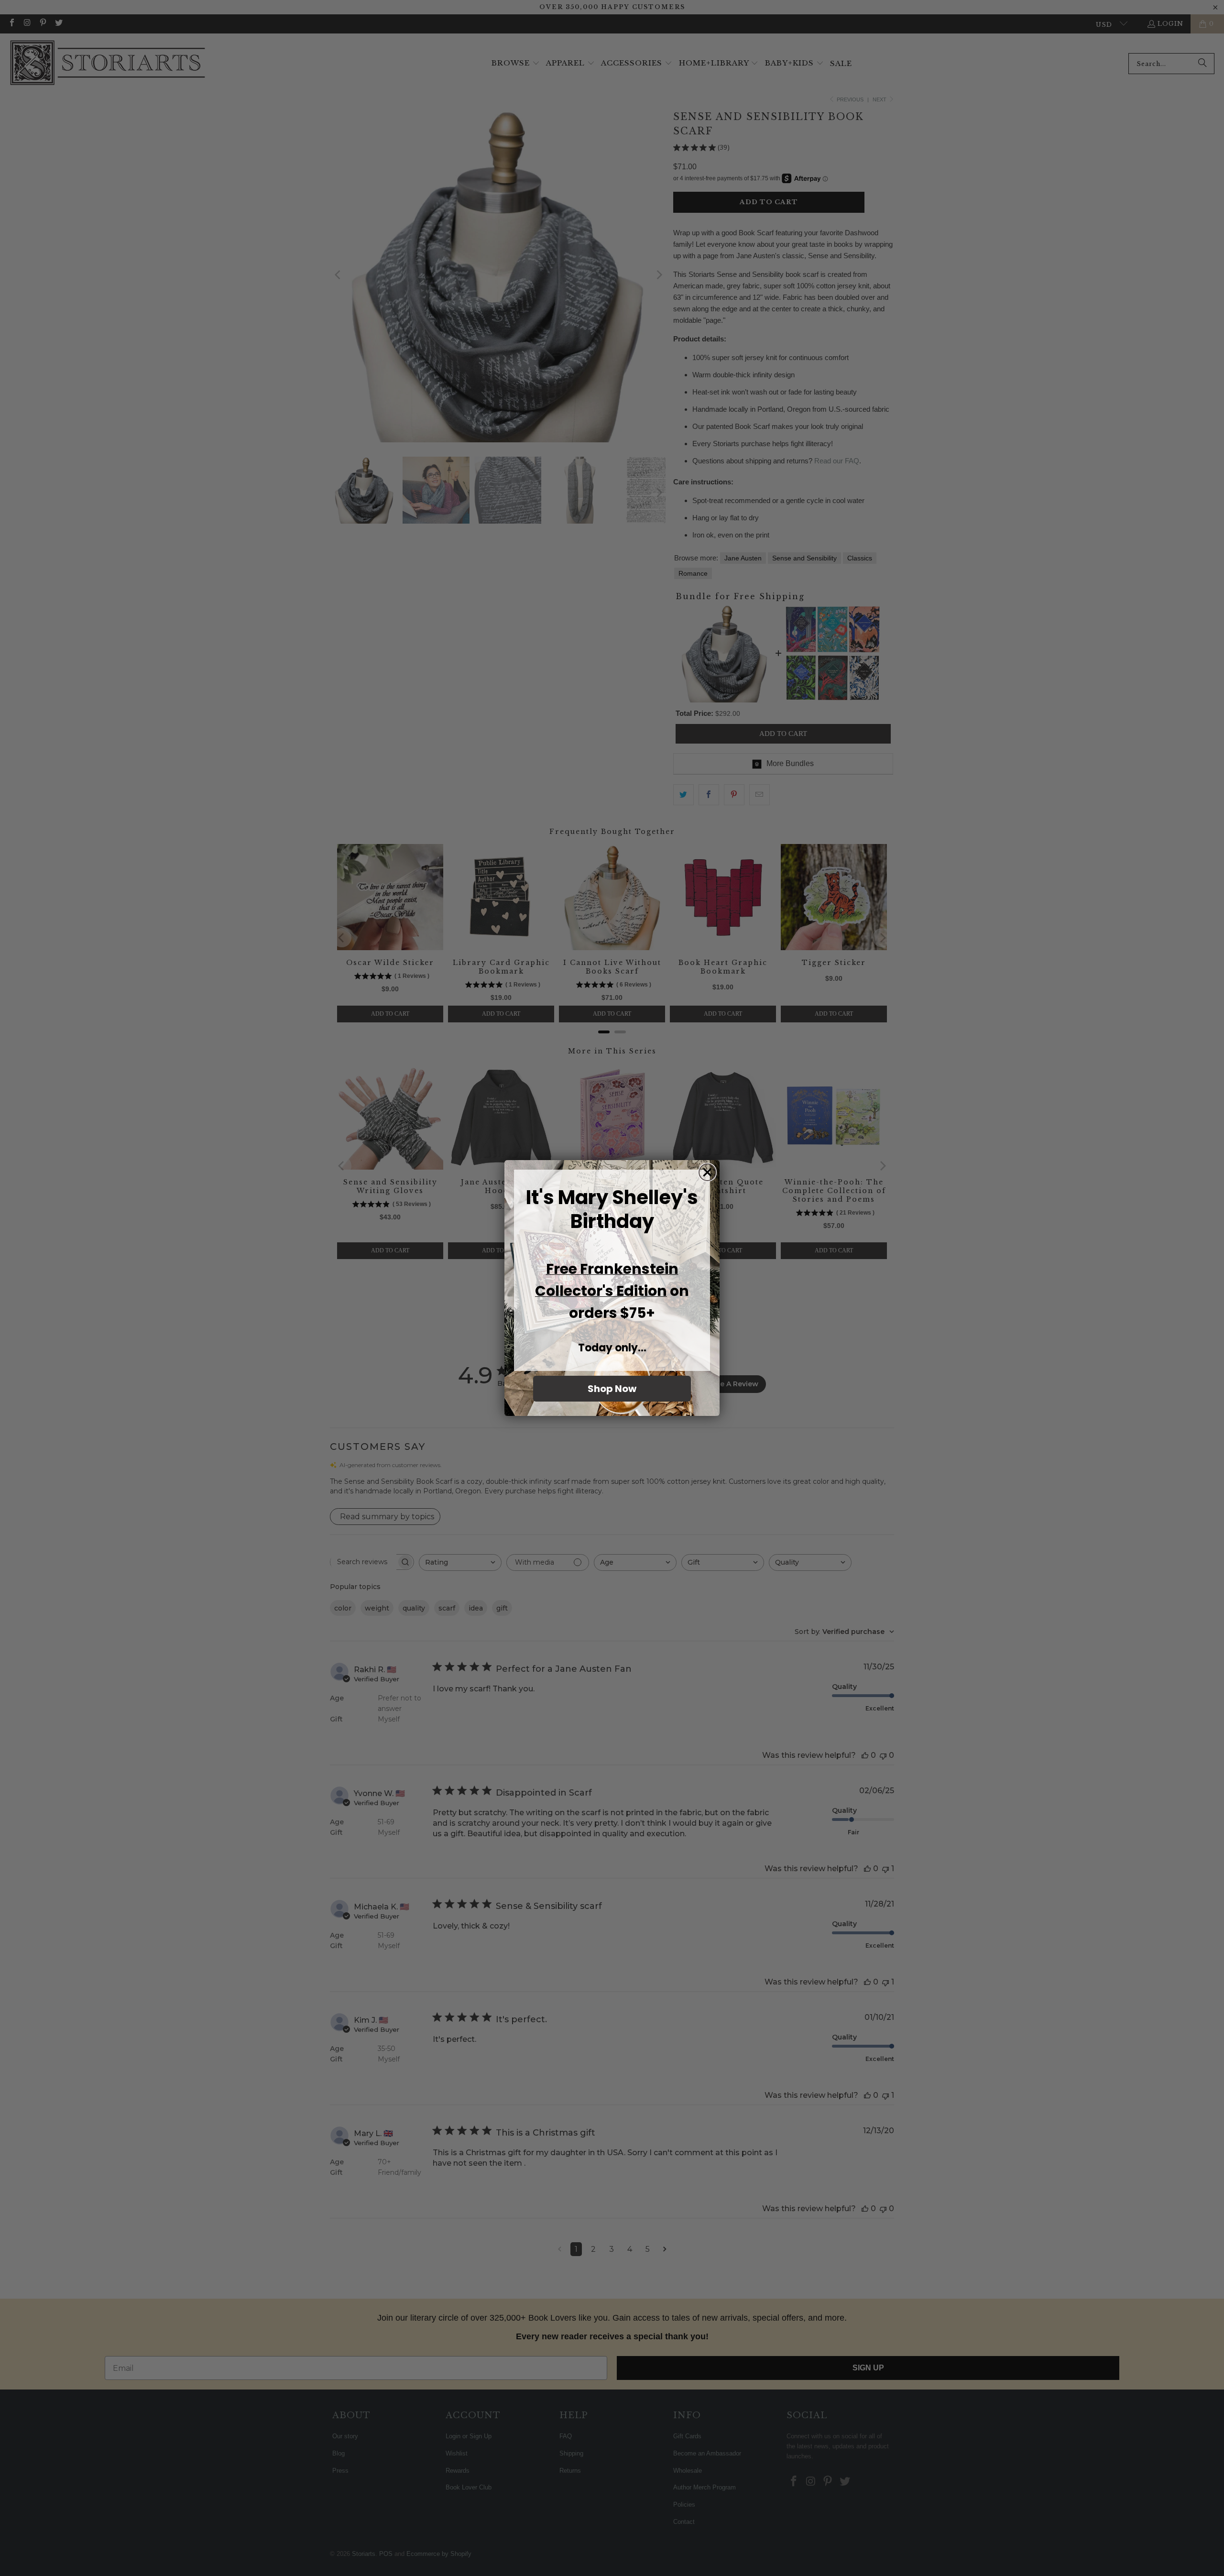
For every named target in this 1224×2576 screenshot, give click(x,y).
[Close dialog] (707, 1172)
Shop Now (612, 1389)
